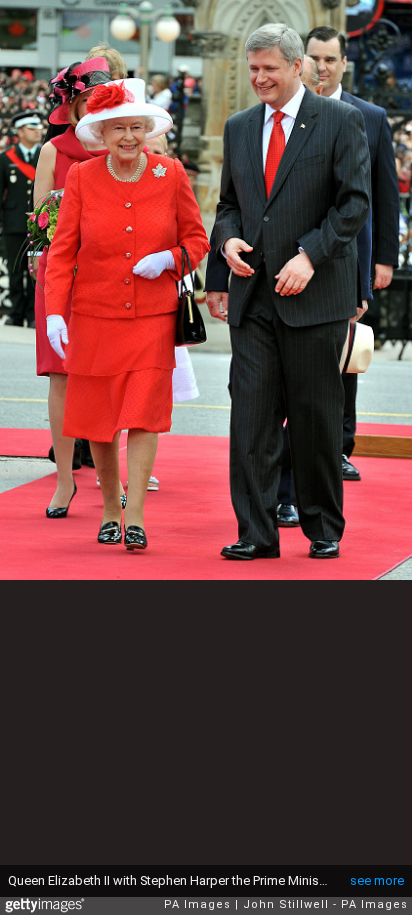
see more (377, 880)
